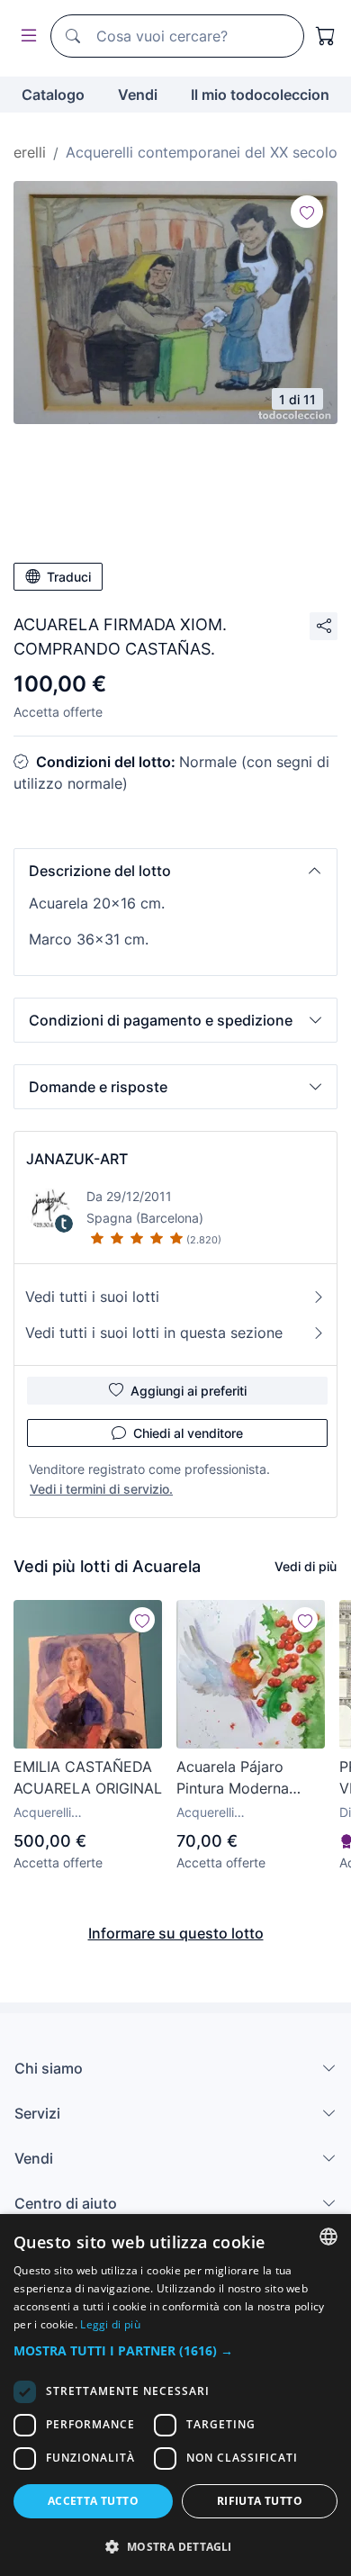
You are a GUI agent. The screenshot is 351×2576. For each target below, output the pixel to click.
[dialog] (175, 2395)
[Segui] (307, 212)
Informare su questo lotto (176, 1933)
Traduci (69, 577)
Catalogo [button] (53, 95)
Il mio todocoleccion (260, 95)
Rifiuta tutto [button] (260, 2501)
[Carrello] (326, 36)
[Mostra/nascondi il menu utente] (25, 36)
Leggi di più (110, 2324)
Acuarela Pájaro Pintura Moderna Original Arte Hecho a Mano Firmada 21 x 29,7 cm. (250, 1778)
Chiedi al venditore (188, 1433)
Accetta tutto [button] (93, 2501)
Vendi (138, 95)
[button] (175, 871)
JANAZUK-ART (77, 1159)
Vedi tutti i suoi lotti (92, 1297)
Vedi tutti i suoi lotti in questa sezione (154, 1333)
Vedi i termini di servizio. (101, 1489)
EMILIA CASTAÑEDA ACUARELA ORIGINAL (88, 1777)
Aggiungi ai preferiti (189, 1391)
